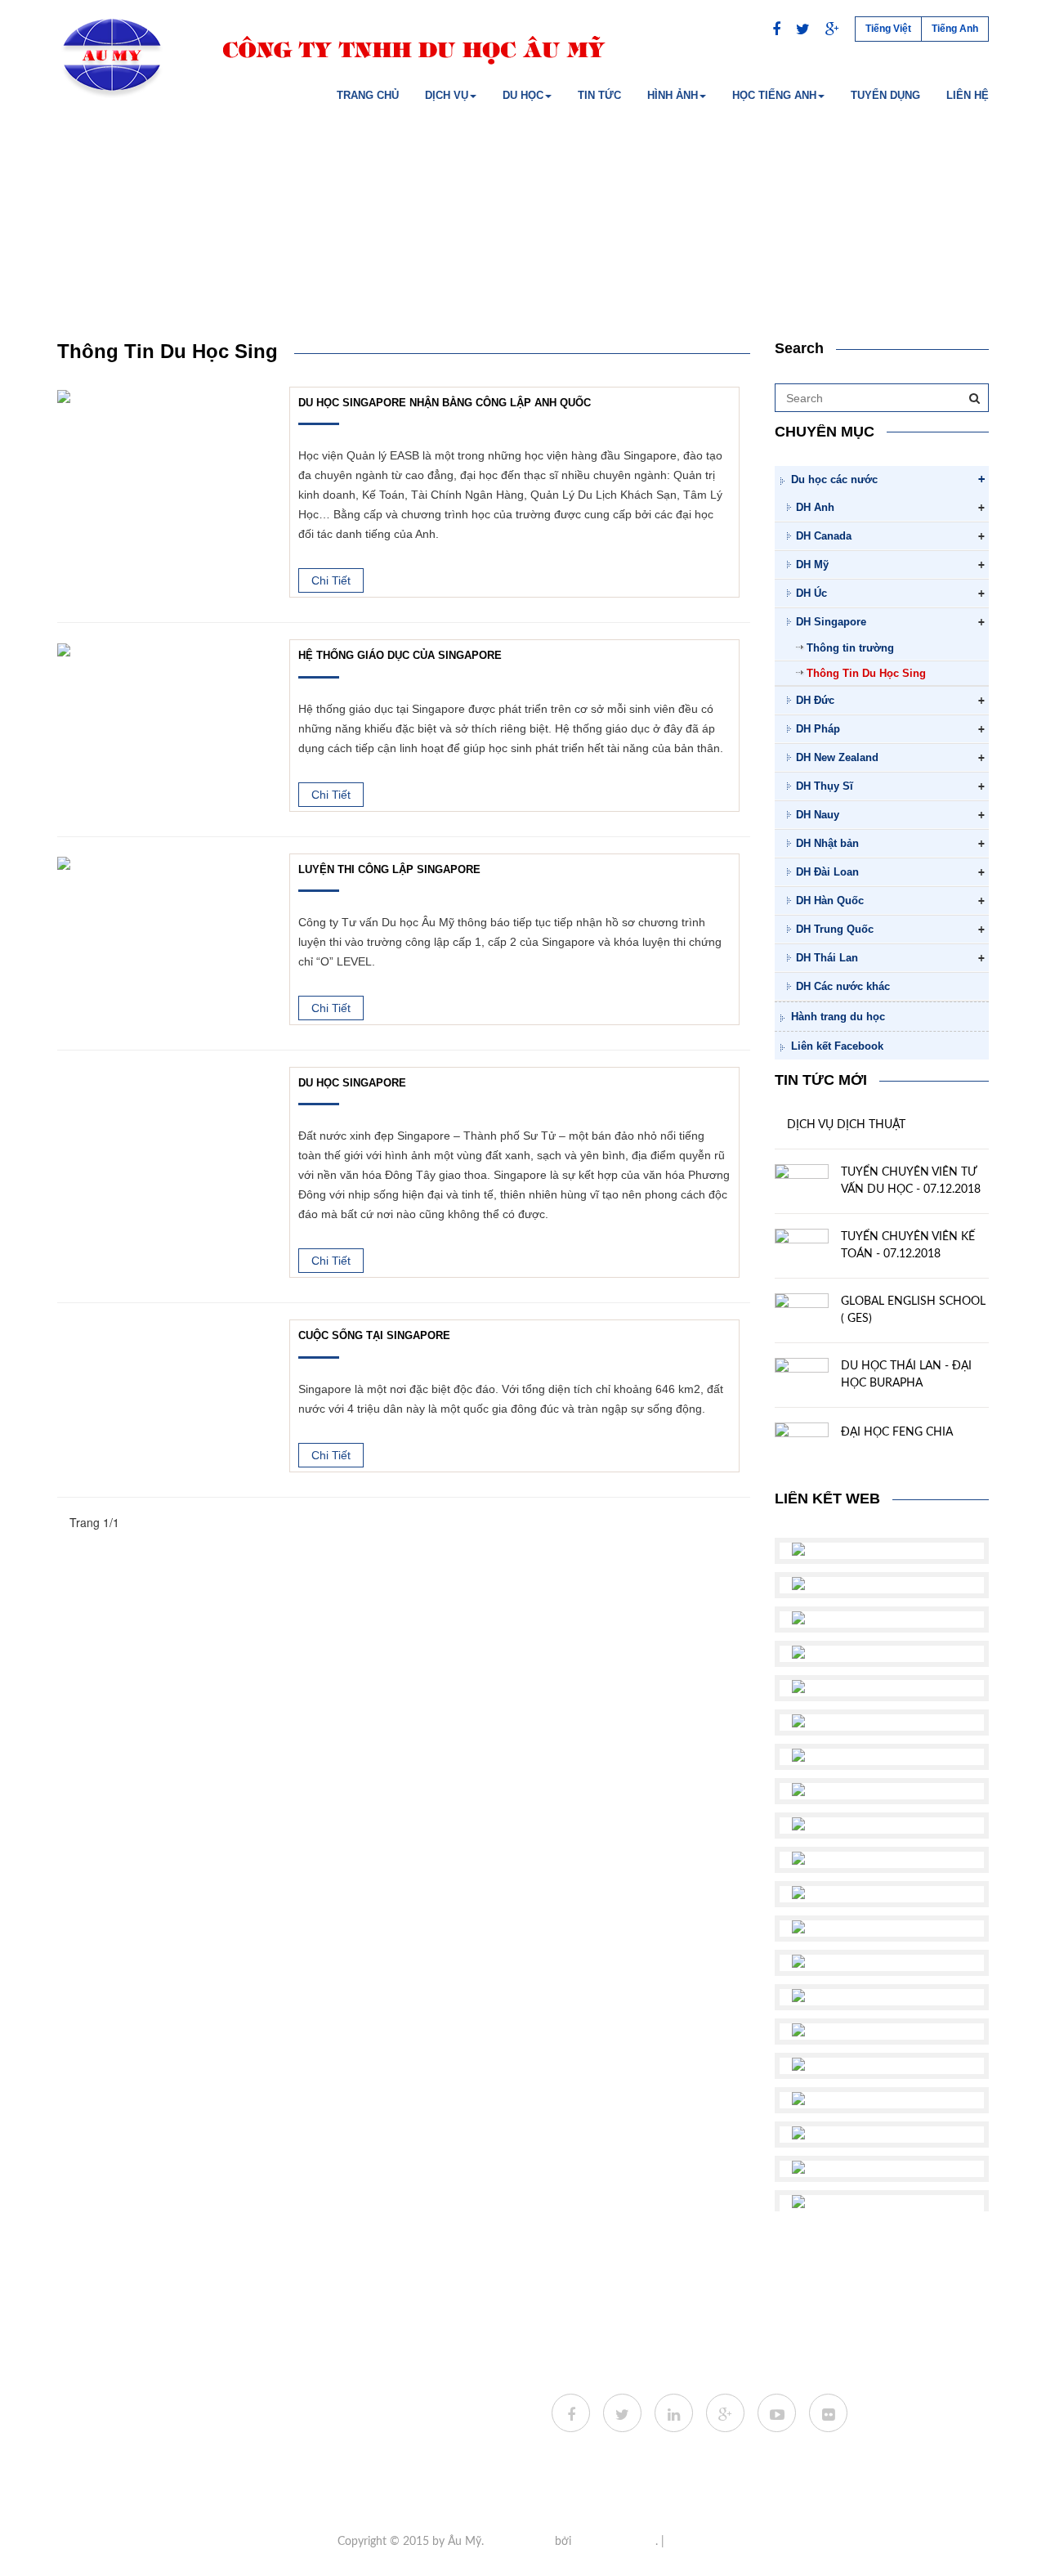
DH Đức (815, 700)
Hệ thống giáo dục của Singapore (400, 656)
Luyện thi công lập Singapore (389, 870)
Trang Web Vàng (615, 2542)
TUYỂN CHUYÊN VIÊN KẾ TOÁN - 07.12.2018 (908, 1245)
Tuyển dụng (885, 95)
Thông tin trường (850, 648)
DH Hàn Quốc (830, 900)
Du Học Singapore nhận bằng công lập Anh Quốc (445, 403)
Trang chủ (368, 95)
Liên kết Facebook (837, 1046)
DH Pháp (818, 729)
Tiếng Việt (888, 29)
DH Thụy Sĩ (825, 786)
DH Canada (824, 536)
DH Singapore (831, 622)
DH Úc (811, 593)
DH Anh (815, 507)
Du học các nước (834, 479)
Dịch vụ (447, 95)
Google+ (688, 2542)
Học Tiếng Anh (774, 95)
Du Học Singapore (352, 1083)
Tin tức (599, 95)
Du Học (523, 95)
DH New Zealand (837, 757)
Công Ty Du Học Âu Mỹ (303, 2453)
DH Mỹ (812, 564)
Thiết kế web (519, 2542)
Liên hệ (968, 95)
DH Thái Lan (827, 958)
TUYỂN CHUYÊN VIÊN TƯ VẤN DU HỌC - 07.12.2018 (911, 1181)
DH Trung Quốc (835, 929)
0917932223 (359, 2428)
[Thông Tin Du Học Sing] (64, 395)
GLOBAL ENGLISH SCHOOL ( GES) (913, 1310)
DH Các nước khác (843, 986)
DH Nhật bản (827, 843)
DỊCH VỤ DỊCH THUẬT (846, 1125)
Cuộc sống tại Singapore (374, 1336)
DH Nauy (818, 815)
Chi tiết (331, 580)
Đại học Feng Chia (897, 1432)
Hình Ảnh (673, 95)
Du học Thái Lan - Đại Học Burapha (906, 1375)
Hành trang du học (838, 1017)
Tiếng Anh (955, 29)
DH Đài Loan (827, 872)
